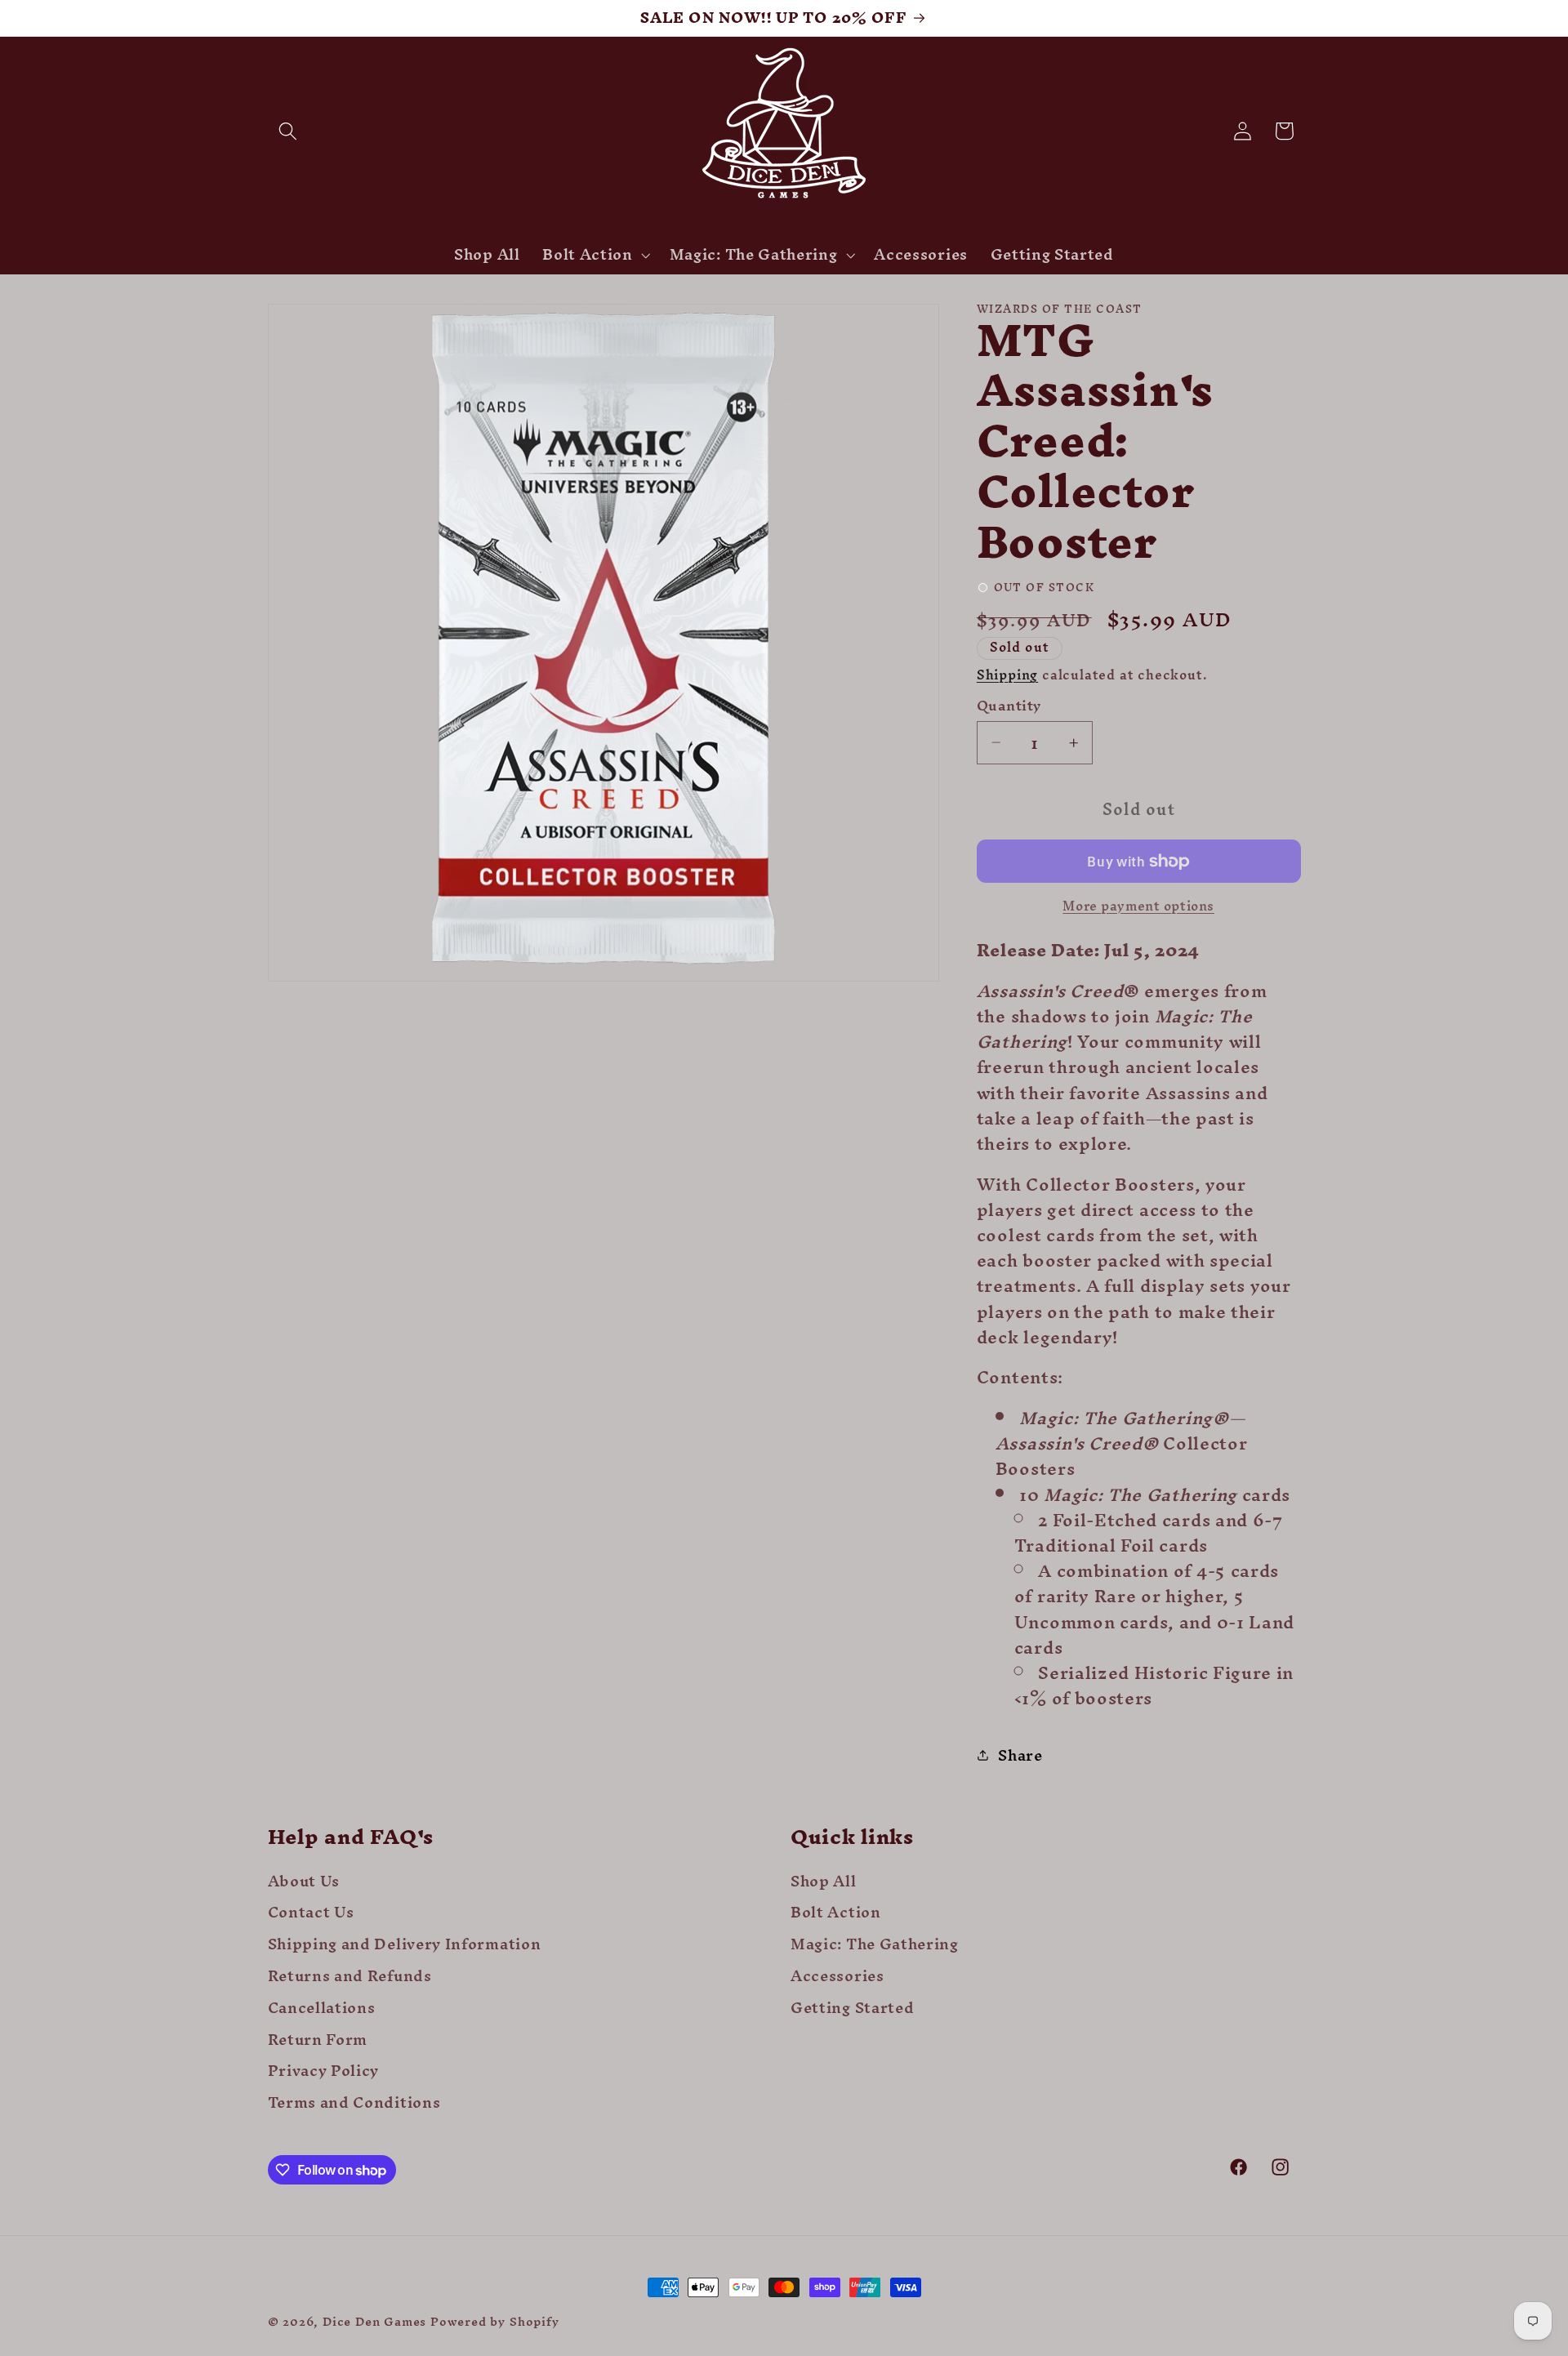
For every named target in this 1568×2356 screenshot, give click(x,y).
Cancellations (322, 2008)
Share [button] (1020, 1755)
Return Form (318, 2040)
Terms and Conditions (354, 2102)
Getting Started (852, 2008)
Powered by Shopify (495, 2321)
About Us (304, 1884)
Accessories (837, 1976)
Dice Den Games (374, 2321)
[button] (289, 131)
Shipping (1007, 675)
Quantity (1009, 706)
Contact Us (311, 1913)
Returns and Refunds (350, 1976)
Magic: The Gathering (875, 1944)
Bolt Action (836, 1913)
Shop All (824, 1884)
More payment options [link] (1138, 906)
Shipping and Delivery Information (405, 1944)
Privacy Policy (324, 2071)
